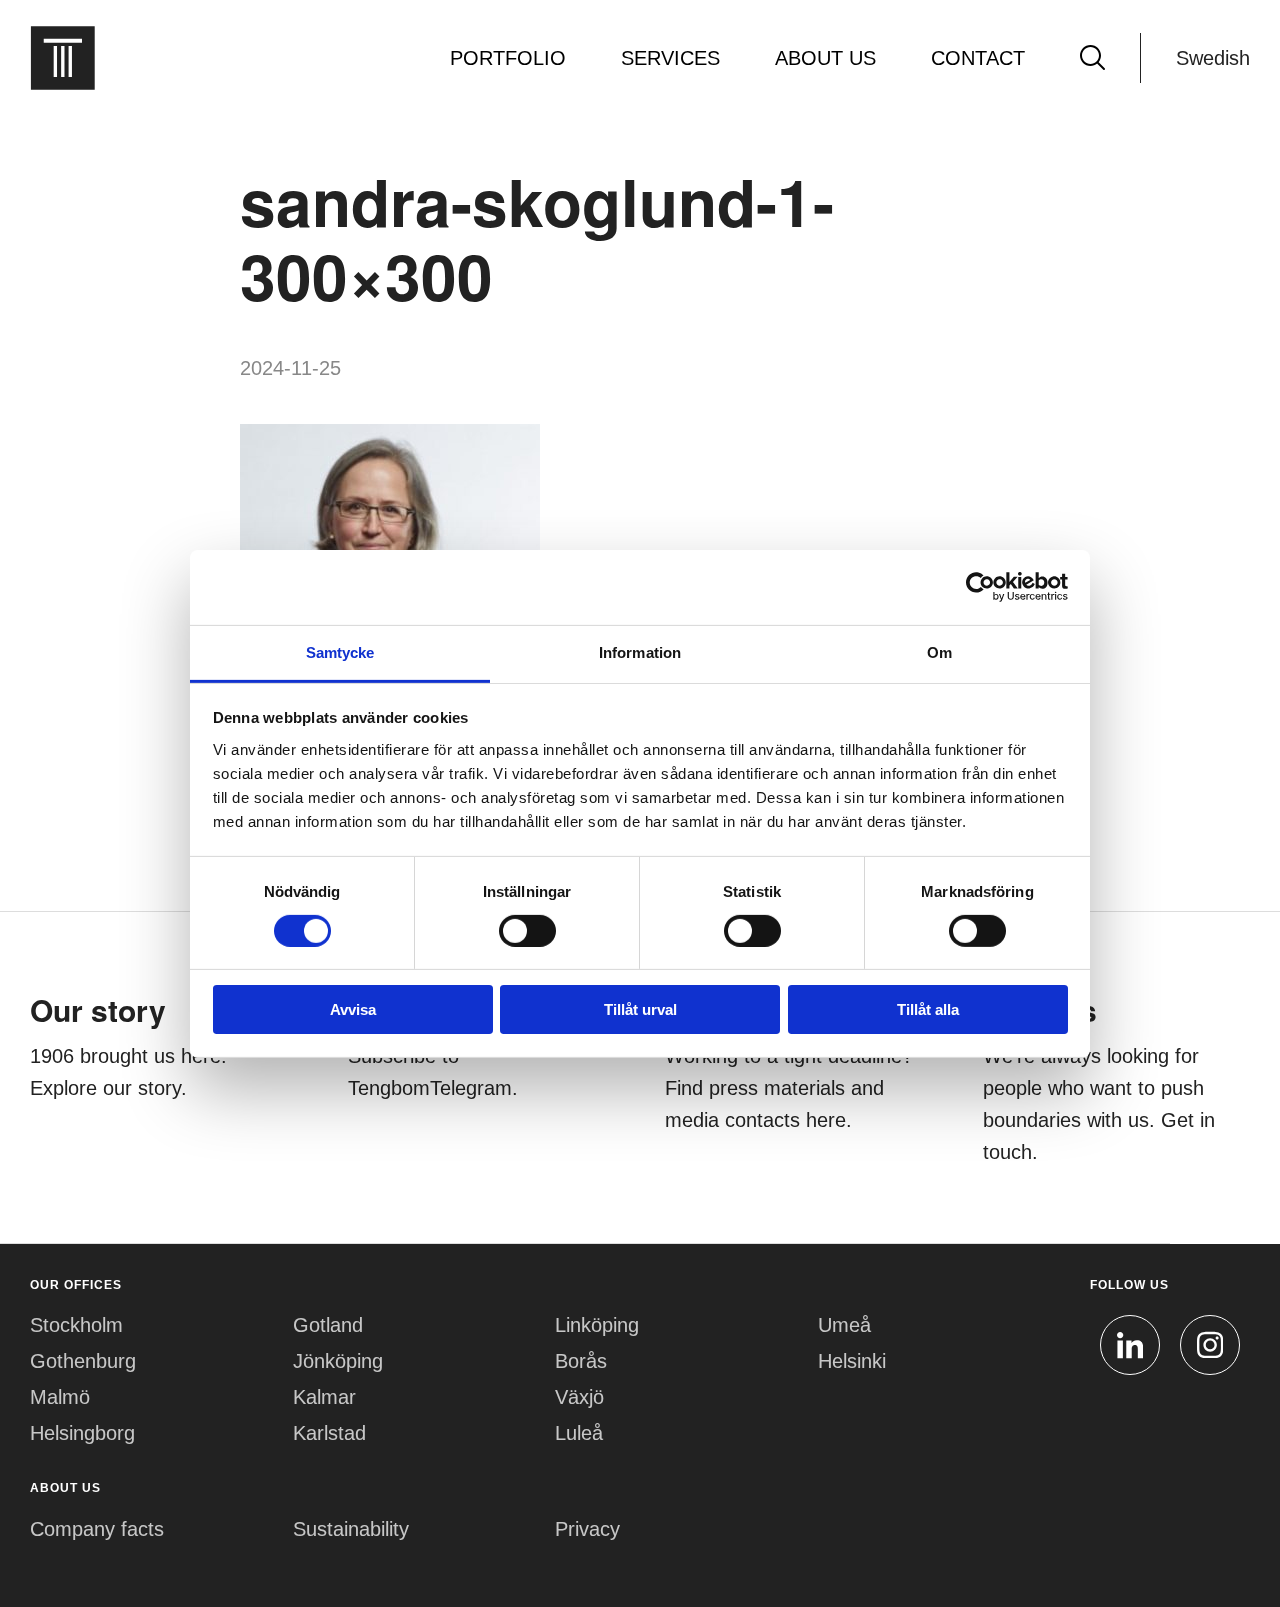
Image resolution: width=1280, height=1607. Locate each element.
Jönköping (338, 1361)
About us (825, 58)
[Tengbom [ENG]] (62, 57)
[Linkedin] (1130, 1345)
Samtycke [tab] (340, 651)
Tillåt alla (928, 1009)
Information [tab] (640, 651)
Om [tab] (939, 651)
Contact (978, 58)
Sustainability (351, 1529)
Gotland (328, 1325)
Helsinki (852, 1361)
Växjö (579, 1397)
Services (670, 58)
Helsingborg (82, 1433)
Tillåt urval (640, 1009)
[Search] (1092, 57)
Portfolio (508, 58)
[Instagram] (1210, 1345)
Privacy (587, 1529)
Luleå (579, 1433)
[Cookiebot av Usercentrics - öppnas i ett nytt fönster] (980, 587)
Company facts (97, 1529)
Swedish (1213, 58)
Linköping (597, 1325)
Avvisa (353, 1009)
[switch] (527, 931)
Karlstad (329, 1433)
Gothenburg (83, 1361)
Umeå (844, 1325)
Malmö (60, 1397)
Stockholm (76, 1325)
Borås (581, 1361)
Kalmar (324, 1397)
